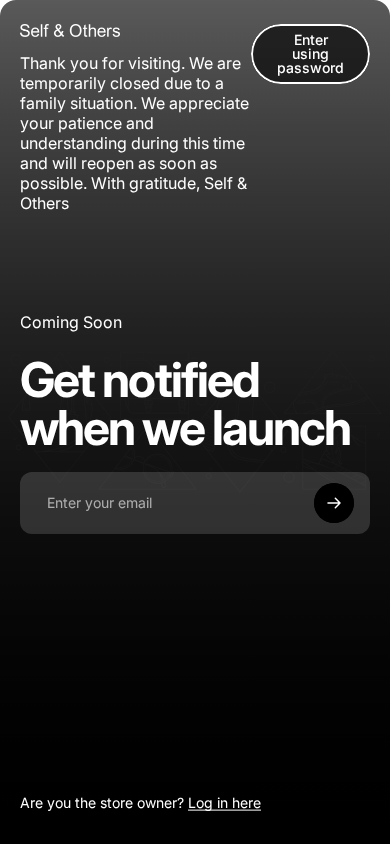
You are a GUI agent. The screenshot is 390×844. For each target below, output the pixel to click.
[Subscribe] (334, 503)
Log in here (224, 802)
